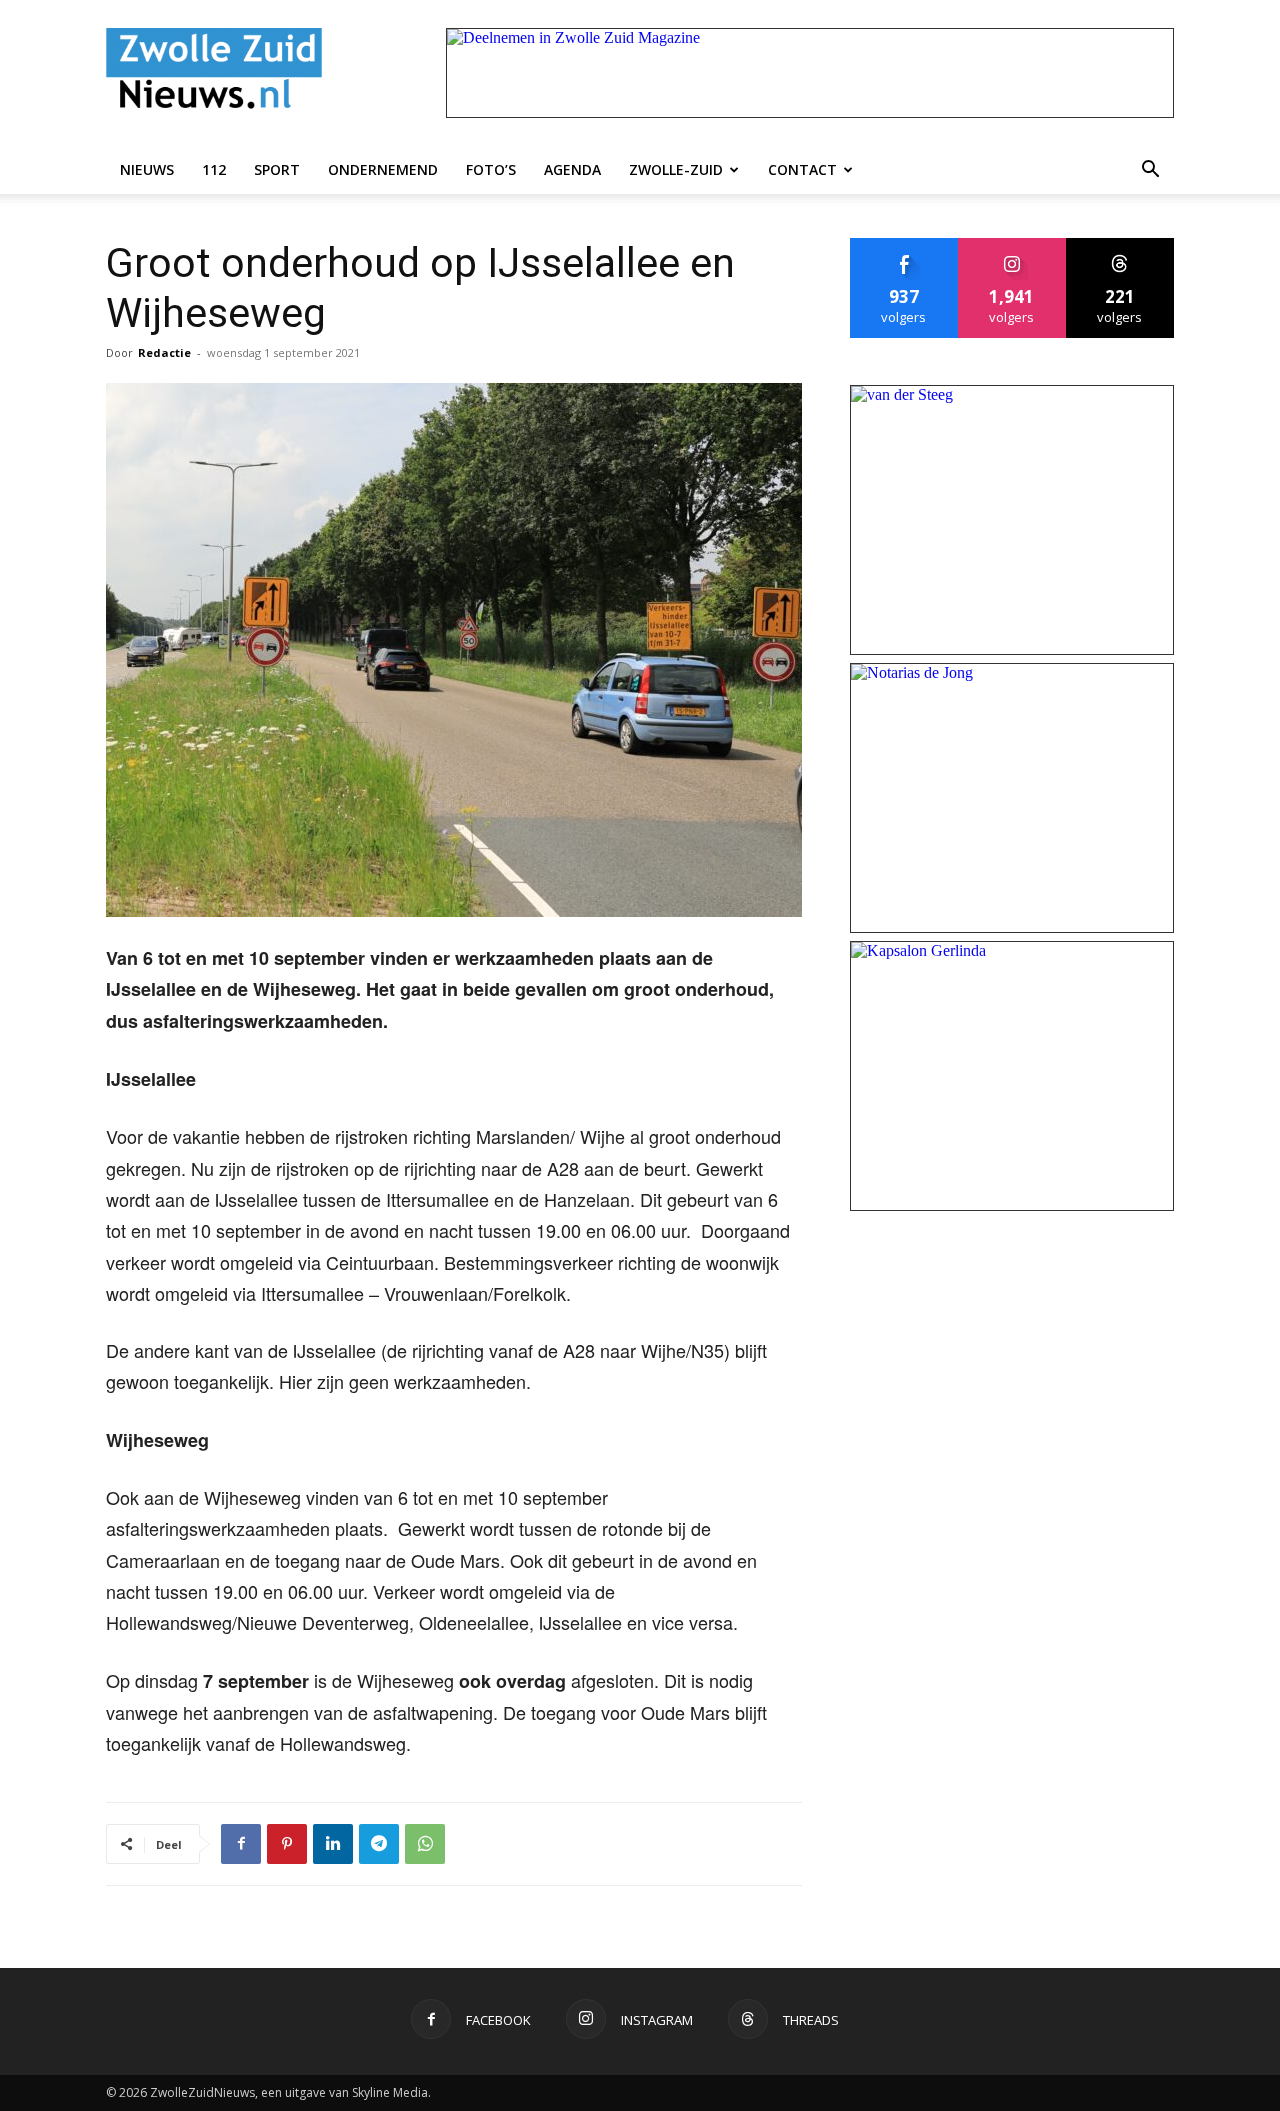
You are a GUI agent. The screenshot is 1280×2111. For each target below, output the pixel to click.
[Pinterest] (287, 1844)
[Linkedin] (333, 1844)
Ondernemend (383, 169)
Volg (1012, 245)
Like (904, 245)
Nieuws (147, 169)
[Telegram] (379, 1844)
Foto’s (491, 169)
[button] (1150, 170)
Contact (802, 169)
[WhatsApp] (425, 1844)
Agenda (572, 169)
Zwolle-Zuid (676, 169)
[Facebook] (241, 1844)
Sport (277, 169)
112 (214, 169)
